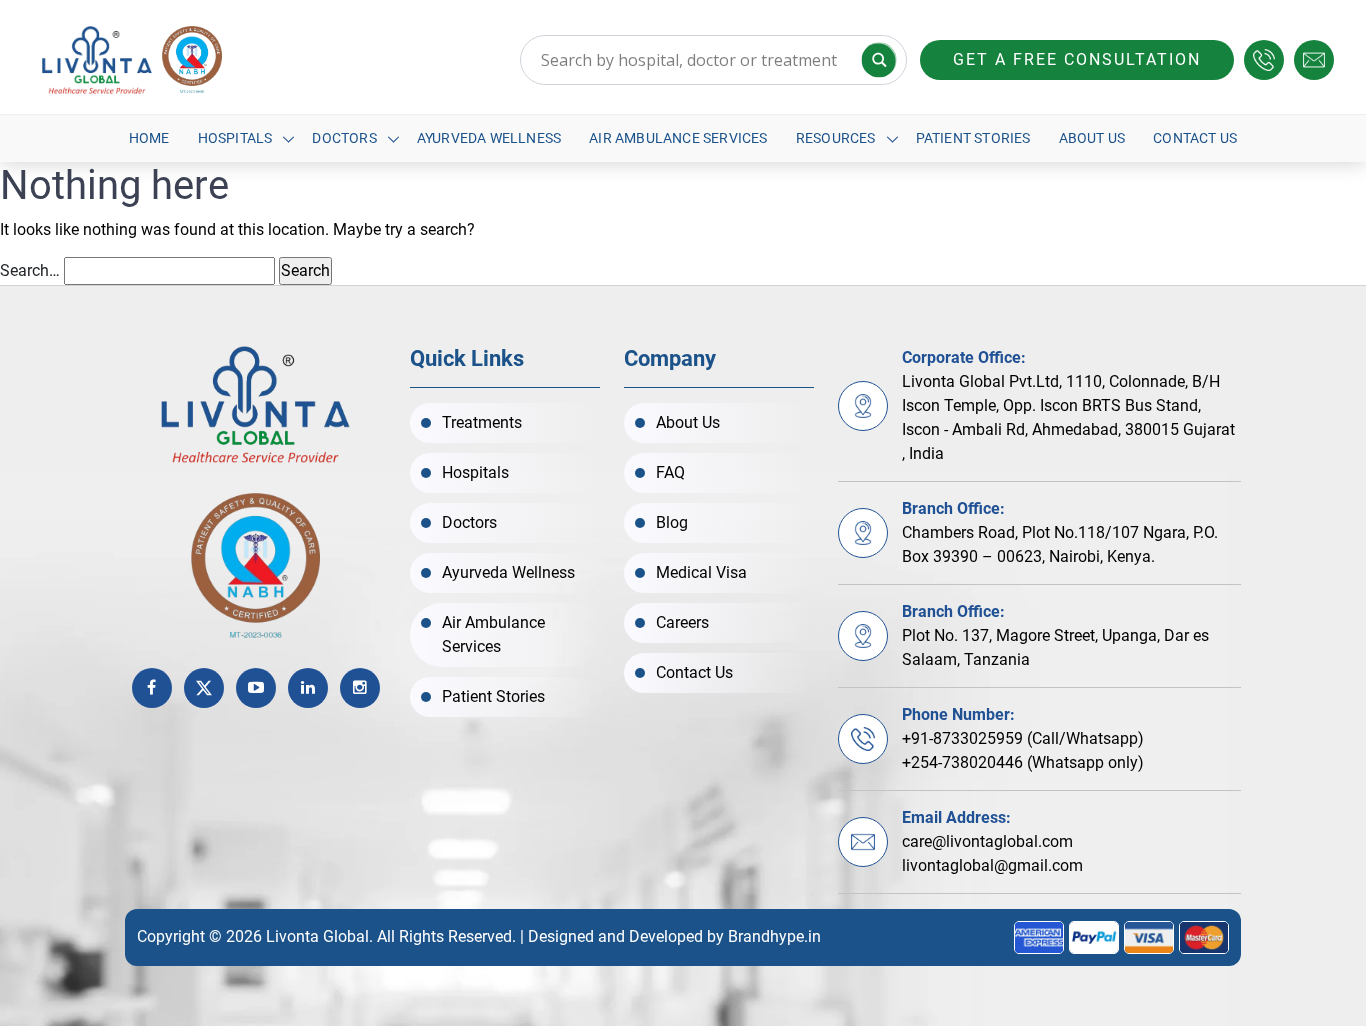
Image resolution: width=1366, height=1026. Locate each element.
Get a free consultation (1077, 59)
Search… (30, 270)
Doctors (344, 138)
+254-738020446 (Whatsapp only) (1023, 762)
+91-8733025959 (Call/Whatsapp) (1023, 738)
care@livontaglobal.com (987, 841)
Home (149, 138)
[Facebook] (152, 688)
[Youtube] (256, 688)
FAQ (670, 472)
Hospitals (235, 138)
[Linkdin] (308, 688)
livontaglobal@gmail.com (992, 865)
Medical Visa (701, 572)
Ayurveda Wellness (489, 138)
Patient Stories (973, 138)
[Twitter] (204, 688)
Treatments (482, 422)
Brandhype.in (774, 936)
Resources (836, 138)
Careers (682, 622)
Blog (672, 522)
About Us (1092, 138)
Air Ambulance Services (678, 138)
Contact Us (1195, 138)
